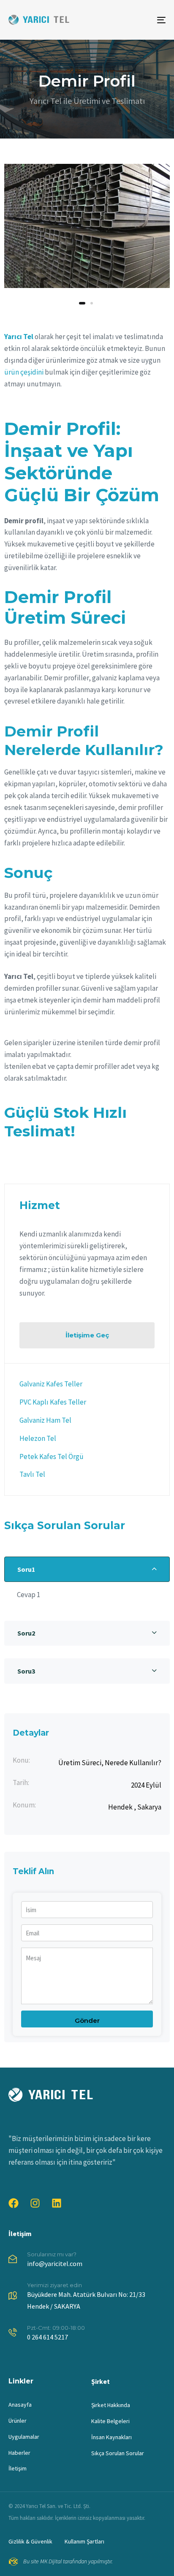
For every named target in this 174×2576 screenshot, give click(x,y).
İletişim (20, 2234)
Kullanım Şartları (84, 2541)
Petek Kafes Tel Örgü (52, 1456)
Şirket (101, 2381)
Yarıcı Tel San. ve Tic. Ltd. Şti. (58, 2506)
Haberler (19, 2453)
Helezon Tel (38, 1438)
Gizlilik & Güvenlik (30, 2541)
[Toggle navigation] (139, 20)
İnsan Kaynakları (111, 2437)
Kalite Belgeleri (110, 2421)
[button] (87, 1569)
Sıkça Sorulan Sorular (118, 2453)
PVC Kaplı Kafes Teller (53, 1402)
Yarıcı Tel (19, 337)
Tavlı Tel (32, 1474)
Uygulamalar (24, 2437)
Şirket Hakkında (111, 2405)
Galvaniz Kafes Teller (51, 1384)
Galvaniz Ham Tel (45, 1420)
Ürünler (18, 2421)
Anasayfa (20, 2405)
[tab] (87, 1569)
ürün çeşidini (24, 372)
